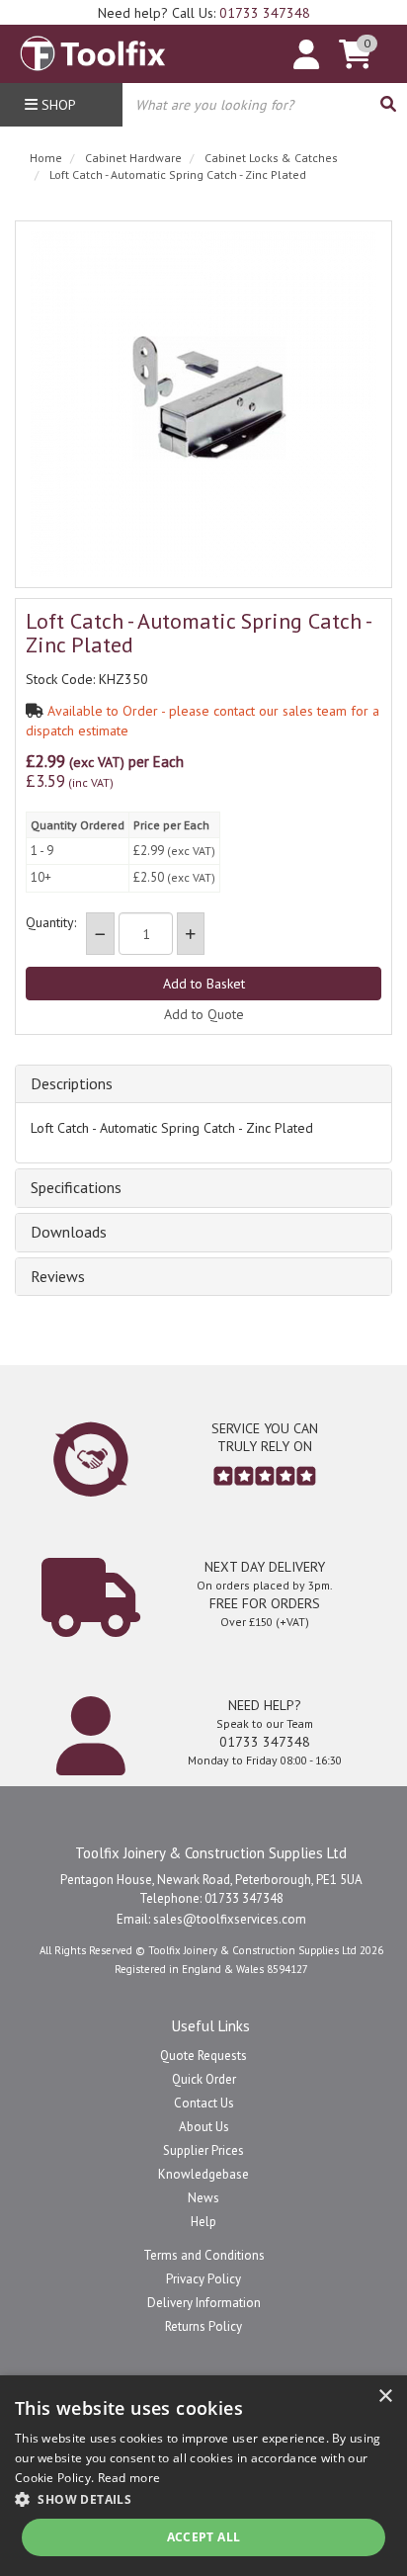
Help (203, 2222)
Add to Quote (204, 1014)
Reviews (58, 1277)
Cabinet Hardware (133, 158)
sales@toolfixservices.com (230, 1919)
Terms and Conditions (204, 2255)
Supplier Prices (203, 2150)
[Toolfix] (93, 48)
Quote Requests (203, 2056)
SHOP (57, 105)
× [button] (385, 2397)
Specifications (76, 1188)
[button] (203, 2498)
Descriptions (72, 1084)
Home (46, 158)
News (203, 2198)
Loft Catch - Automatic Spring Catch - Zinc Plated (178, 174)
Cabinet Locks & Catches (271, 158)
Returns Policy (203, 2326)
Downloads (69, 1233)
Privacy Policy (203, 2279)
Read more (129, 2478)
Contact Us (204, 2103)
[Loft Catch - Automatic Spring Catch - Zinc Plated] (203, 404)
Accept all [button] (204, 2537)
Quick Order (204, 2079)
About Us (204, 2127)
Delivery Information (204, 2303)
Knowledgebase (203, 2174)
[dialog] (203, 2476)
